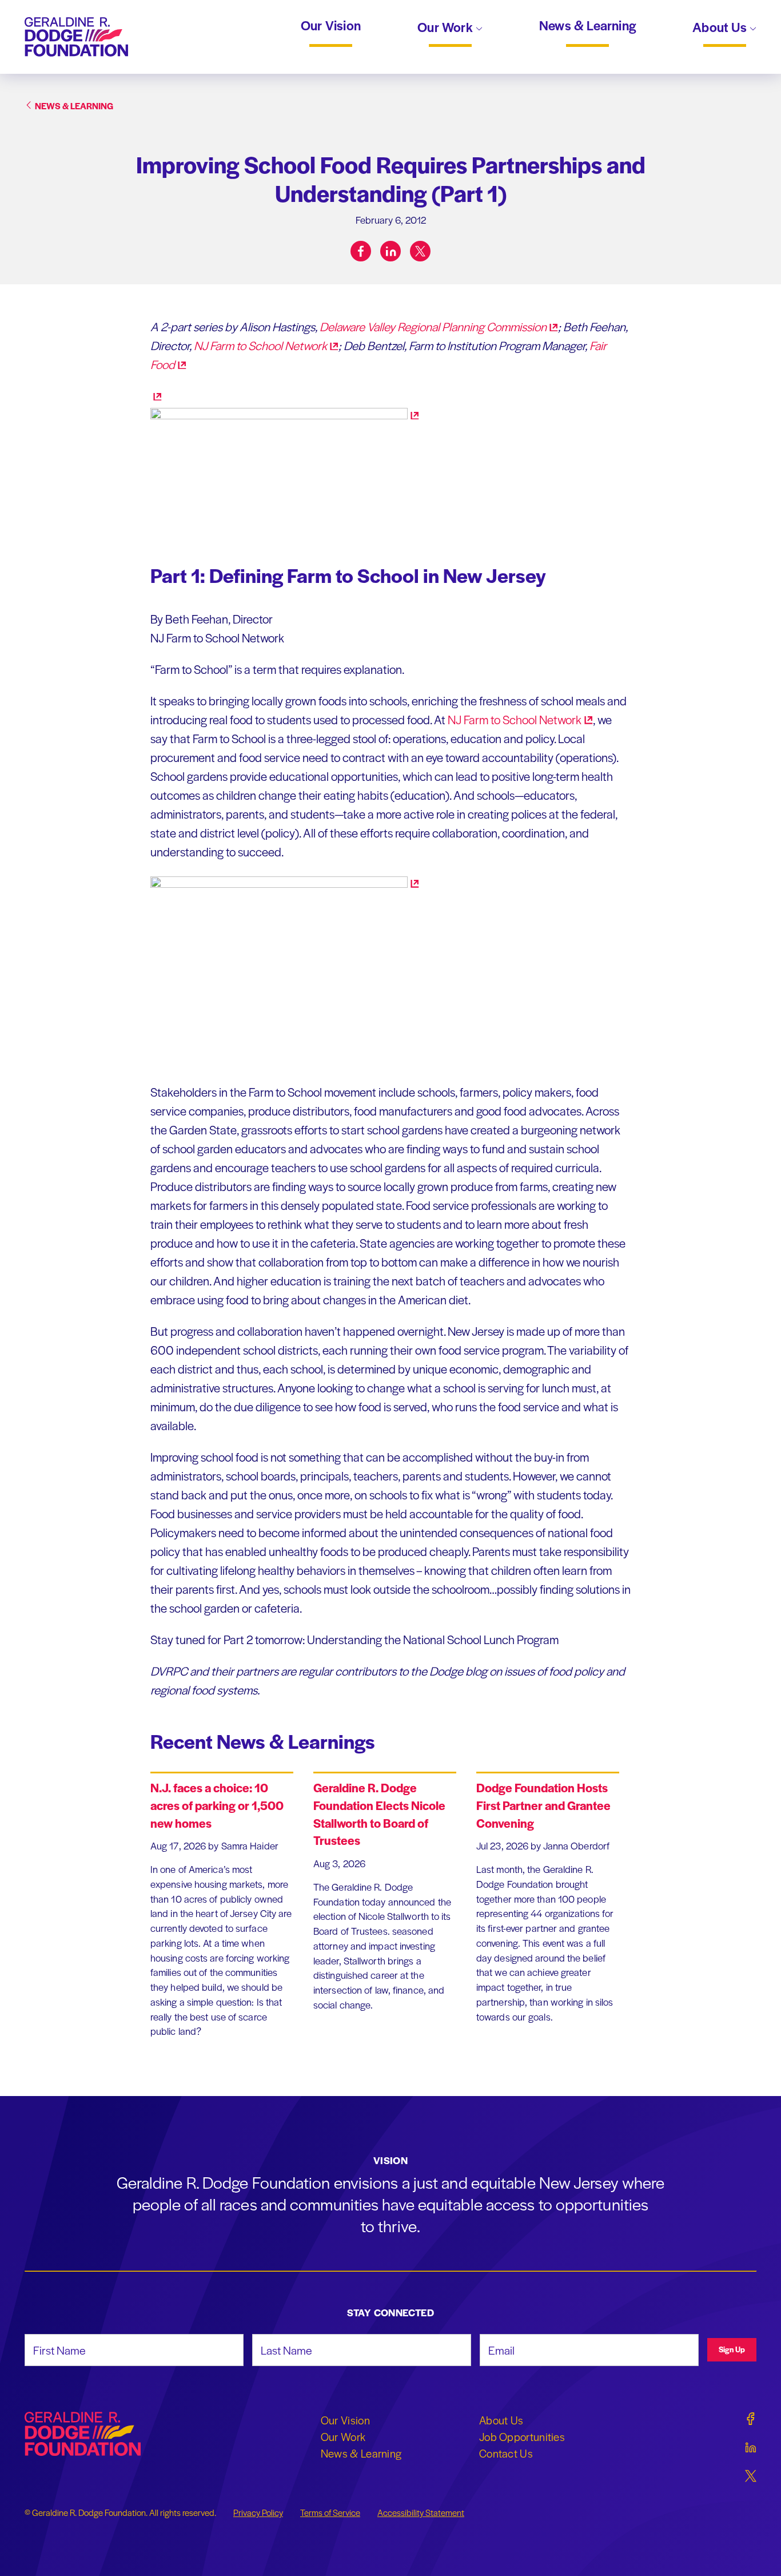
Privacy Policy (258, 2513)
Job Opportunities (522, 2436)
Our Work (447, 28)
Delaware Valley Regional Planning (433, 326)
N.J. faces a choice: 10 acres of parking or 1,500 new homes (217, 1805)
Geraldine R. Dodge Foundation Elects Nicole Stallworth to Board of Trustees (379, 1814)
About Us (721, 28)
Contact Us (506, 2453)
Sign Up (732, 2349)
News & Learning (587, 26)
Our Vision (331, 26)
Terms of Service (330, 2513)
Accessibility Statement (421, 2513)
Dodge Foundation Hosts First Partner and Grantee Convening (543, 1805)
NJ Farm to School (260, 345)
